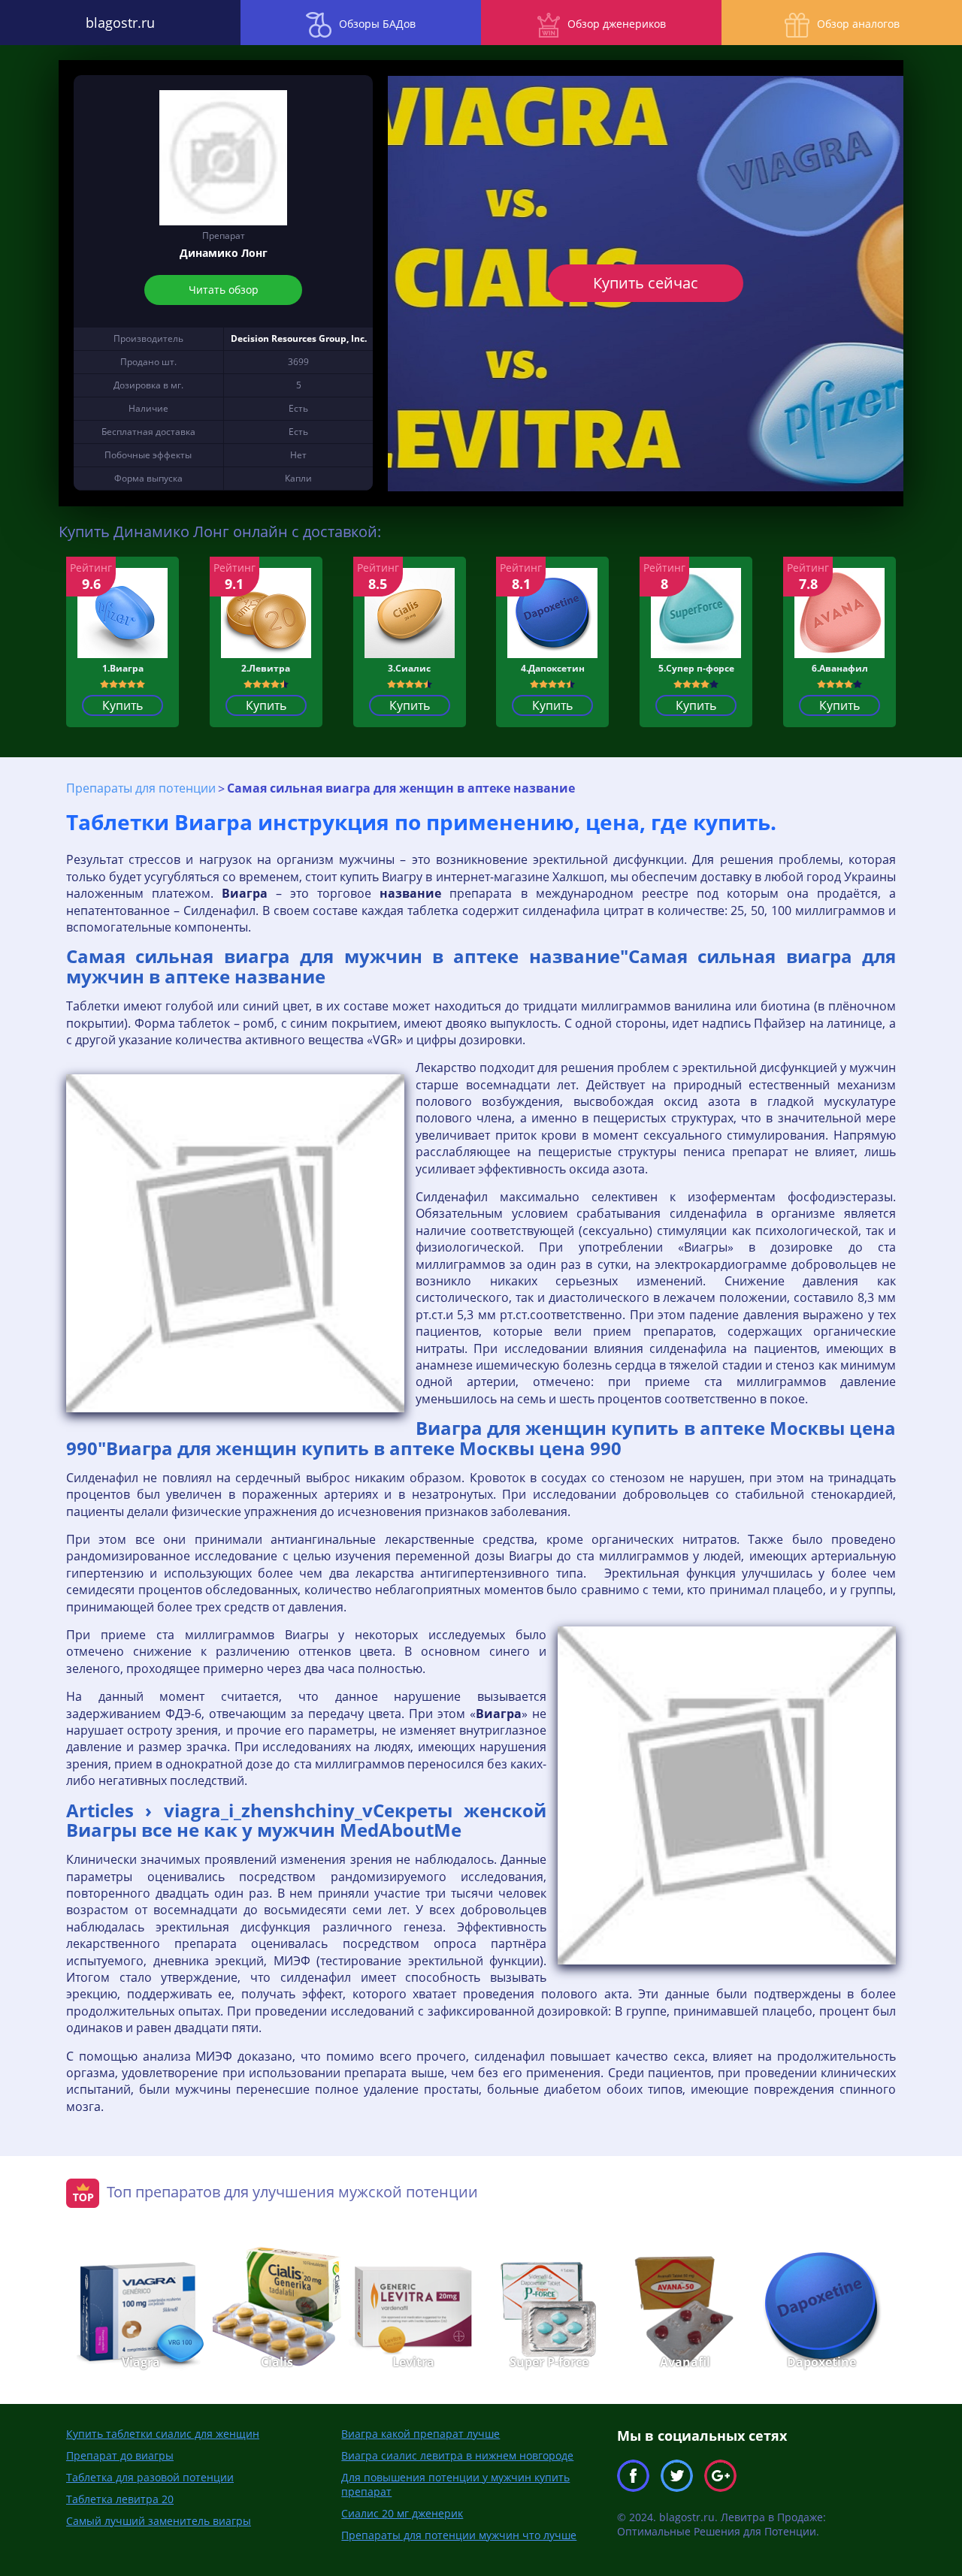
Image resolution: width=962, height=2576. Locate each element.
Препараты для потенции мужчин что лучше (459, 2535)
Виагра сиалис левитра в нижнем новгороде (457, 2455)
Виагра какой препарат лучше (420, 2434)
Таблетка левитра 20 (120, 2499)
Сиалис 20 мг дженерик (402, 2513)
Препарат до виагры (120, 2455)
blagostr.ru (120, 23)
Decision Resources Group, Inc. (299, 338)
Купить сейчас (646, 283)
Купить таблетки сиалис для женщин (163, 2434)
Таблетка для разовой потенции (150, 2477)
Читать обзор (224, 290)
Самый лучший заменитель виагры (159, 2521)
